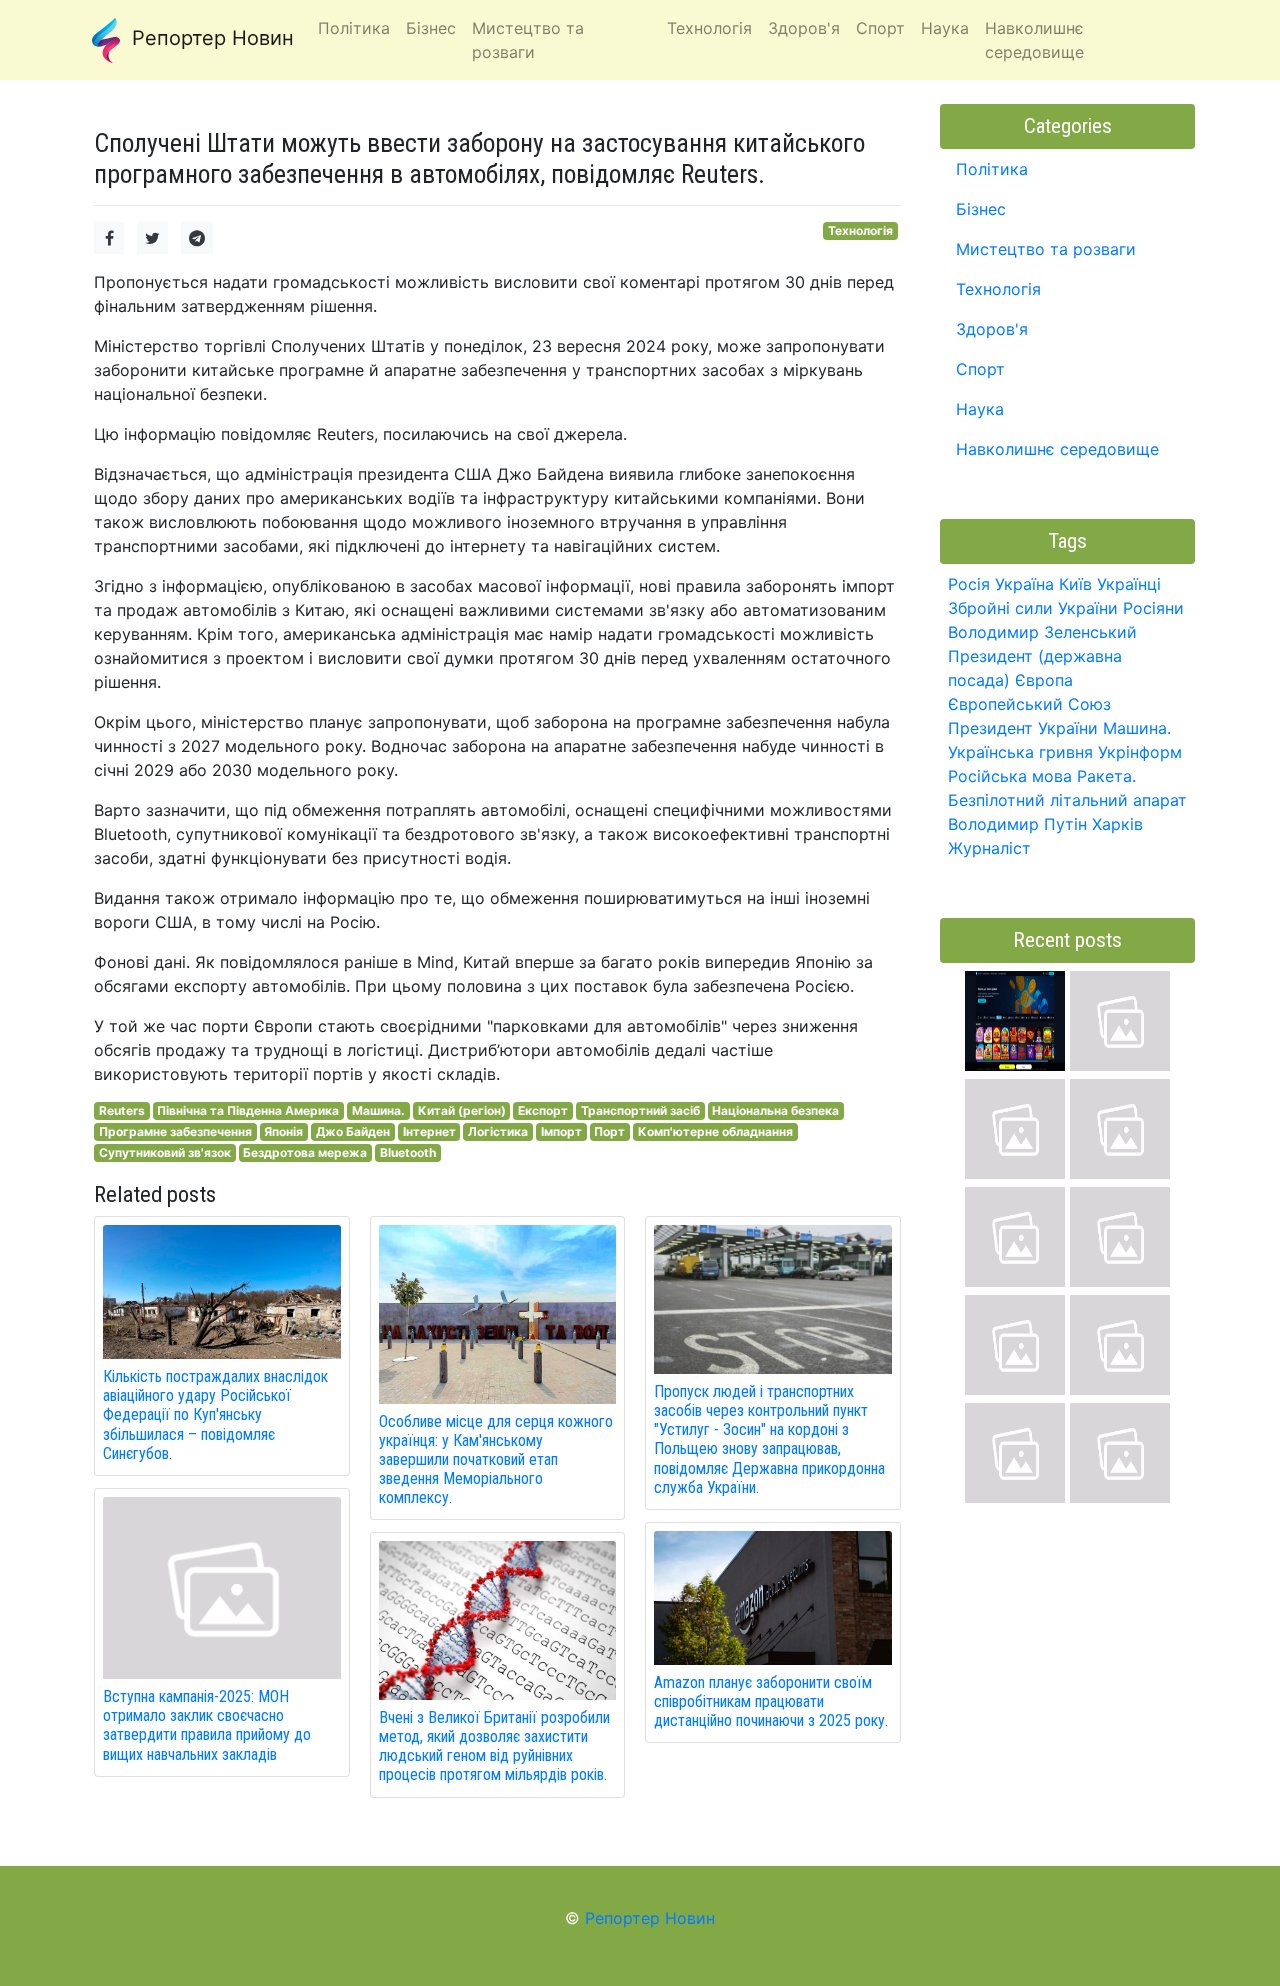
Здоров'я (992, 329)
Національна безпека (775, 1110)
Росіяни (1153, 608)
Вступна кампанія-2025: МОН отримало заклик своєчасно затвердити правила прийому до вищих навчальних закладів (207, 1725)
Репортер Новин (210, 38)
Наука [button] (945, 28)
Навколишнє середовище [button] (1034, 40)
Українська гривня (1020, 752)
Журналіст (989, 848)
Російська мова (1010, 776)
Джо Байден (353, 1131)
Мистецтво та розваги (1046, 249)
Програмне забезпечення (175, 1131)
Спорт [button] (880, 28)
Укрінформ (1140, 752)
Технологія (860, 230)
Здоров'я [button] (804, 28)
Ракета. (1106, 776)
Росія (969, 584)
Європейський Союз (1029, 704)
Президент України (1023, 728)
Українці (1129, 584)
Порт (609, 1131)
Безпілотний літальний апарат (1067, 800)
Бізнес (981, 209)
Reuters (122, 1110)
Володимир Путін (1017, 824)
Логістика (498, 1131)
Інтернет (429, 1131)
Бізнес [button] (431, 28)
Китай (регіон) (462, 1110)
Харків (1117, 824)
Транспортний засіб (640, 1110)
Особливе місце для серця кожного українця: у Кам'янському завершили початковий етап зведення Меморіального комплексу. (496, 1460)
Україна (1024, 584)
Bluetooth (408, 1152)
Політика (992, 169)
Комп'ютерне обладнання (715, 1131)
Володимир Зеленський (1042, 632)
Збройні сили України (1033, 608)
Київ (1075, 584)
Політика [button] (354, 28)
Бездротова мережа (305, 1152)
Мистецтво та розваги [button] (528, 40)
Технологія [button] (709, 28)
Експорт (543, 1110)
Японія (283, 1131)
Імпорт (561, 1131)
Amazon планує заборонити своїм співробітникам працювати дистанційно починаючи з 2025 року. (771, 1701)
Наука (980, 409)
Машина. (378, 1110)
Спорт (980, 369)
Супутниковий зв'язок (165, 1152)
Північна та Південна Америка (248, 1110)
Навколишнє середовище (1057, 449)
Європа (1044, 680)
